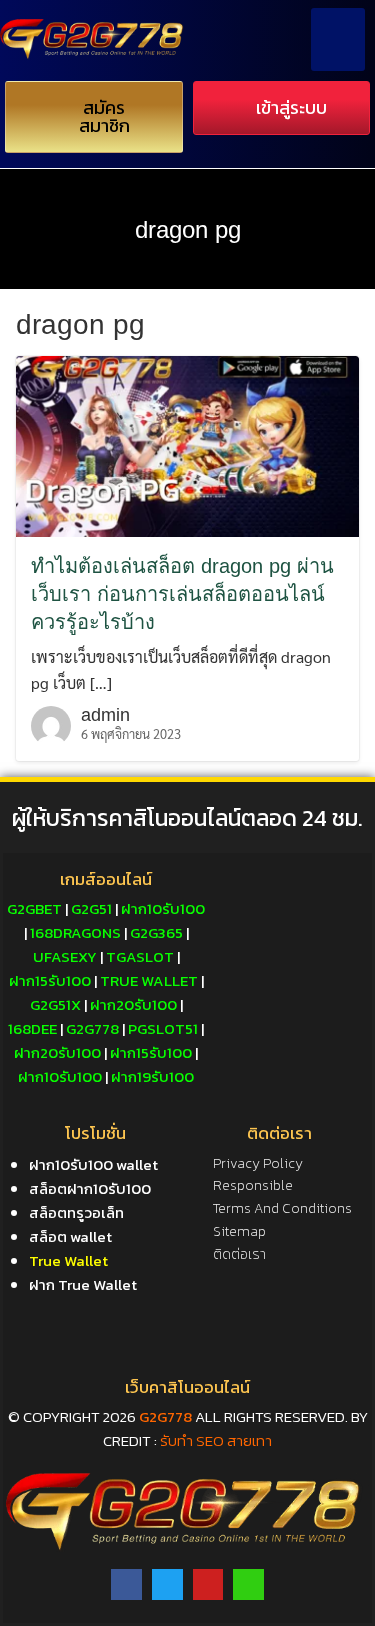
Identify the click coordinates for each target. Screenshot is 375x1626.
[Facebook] (126, 1584)
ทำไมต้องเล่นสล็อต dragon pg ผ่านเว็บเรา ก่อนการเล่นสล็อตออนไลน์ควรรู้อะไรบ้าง (182, 594)
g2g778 (165, 1416)
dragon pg (188, 229)
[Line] (248, 1584)
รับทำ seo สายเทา (216, 1440)
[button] (338, 39)
